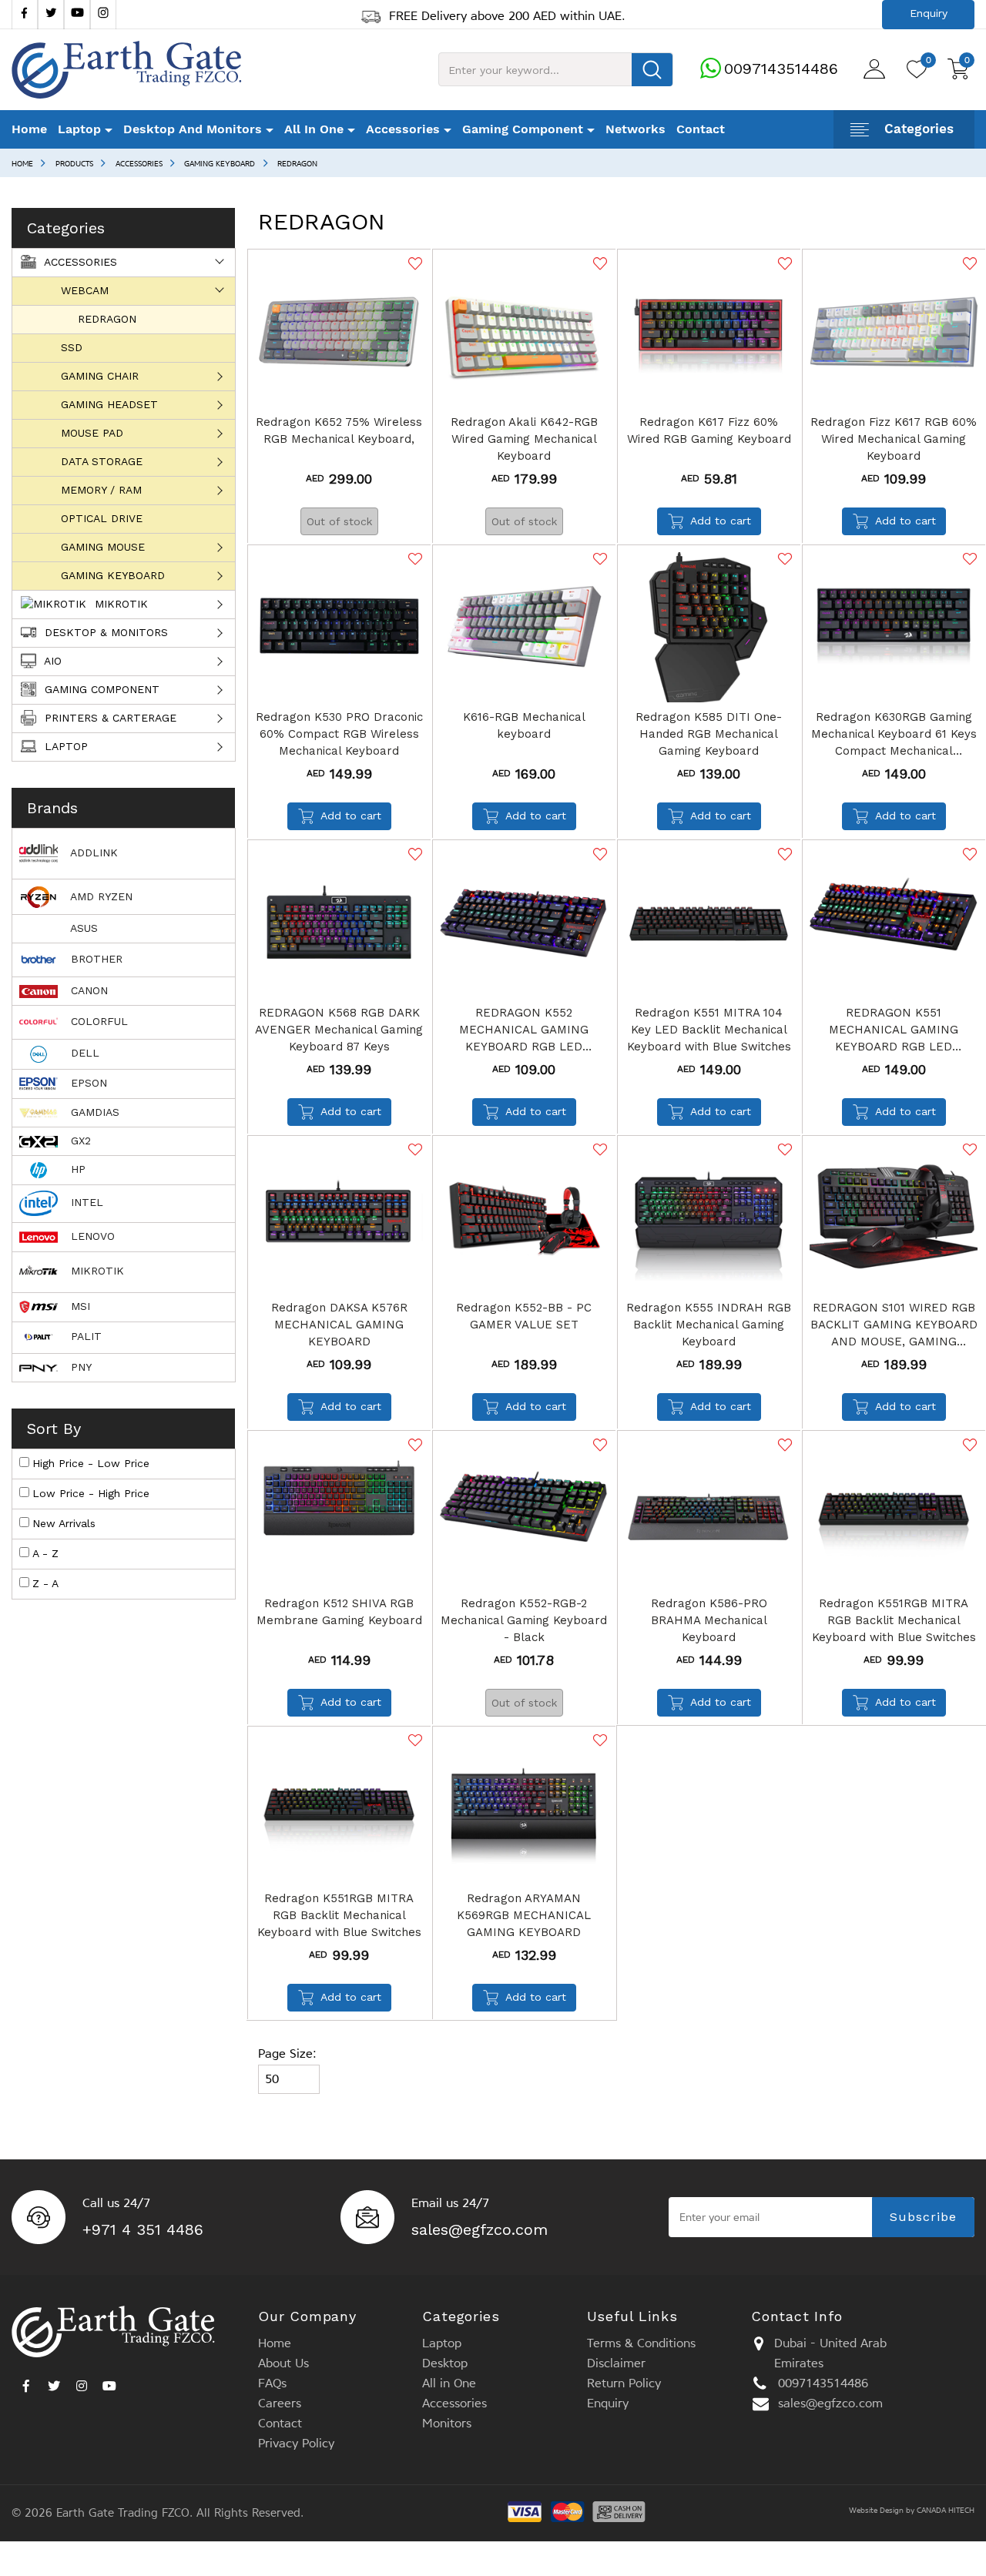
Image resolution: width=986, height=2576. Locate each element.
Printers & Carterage (109, 718)
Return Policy (624, 2383)
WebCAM (85, 290)
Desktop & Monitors (104, 632)
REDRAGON (297, 164)
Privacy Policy (296, 2443)
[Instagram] (103, 15)
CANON (87, 990)
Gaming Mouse (103, 547)
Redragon (107, 319)
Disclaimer (616, 2363)
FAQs (272, 2383)
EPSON (87, 1083)
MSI (79, 1306)
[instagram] (82, 2382)
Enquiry (608, 2403)
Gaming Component (100, 689)
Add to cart (721, 521)
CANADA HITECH (946, 2510)
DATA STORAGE (102, 461)
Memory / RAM (101, 490)
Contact (701, 129)
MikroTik (119, 604)
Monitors (447, 2423)
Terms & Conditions (641, 2343)
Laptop (64, 746)
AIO (51, 661)
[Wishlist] (413, 263)
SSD (72, 347)
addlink (92, 853)
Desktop (445, 2363)
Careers (280, 2403)
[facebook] (25, 15)
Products (74, 164)
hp (76, 1169)
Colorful (97, 1021)
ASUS (82, 928)
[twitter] (51, 15)
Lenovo (91, 1236)
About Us (283, 2363)
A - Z (45, 1553)
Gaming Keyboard (220, 164)
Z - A (45, 1583)
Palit (84, 1336)
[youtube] (77, 15)
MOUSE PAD (92, 433)
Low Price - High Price (91, 1493)
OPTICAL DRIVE (102, 518)
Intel (85, 1202)
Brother (95, 959)
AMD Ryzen (100, 896)
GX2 (79, 1141)
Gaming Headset (109, 404)
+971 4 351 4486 (143, 2229)
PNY (79, 1367)
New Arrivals (64, 1523)
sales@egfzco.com (480, 2229)
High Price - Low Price (91, 1463)
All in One (449, 2383)
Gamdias (93, 1112)
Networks (636, 129)
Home (29, 129)
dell (83, 1053)
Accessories (139, 164)
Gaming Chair (100, 376)
